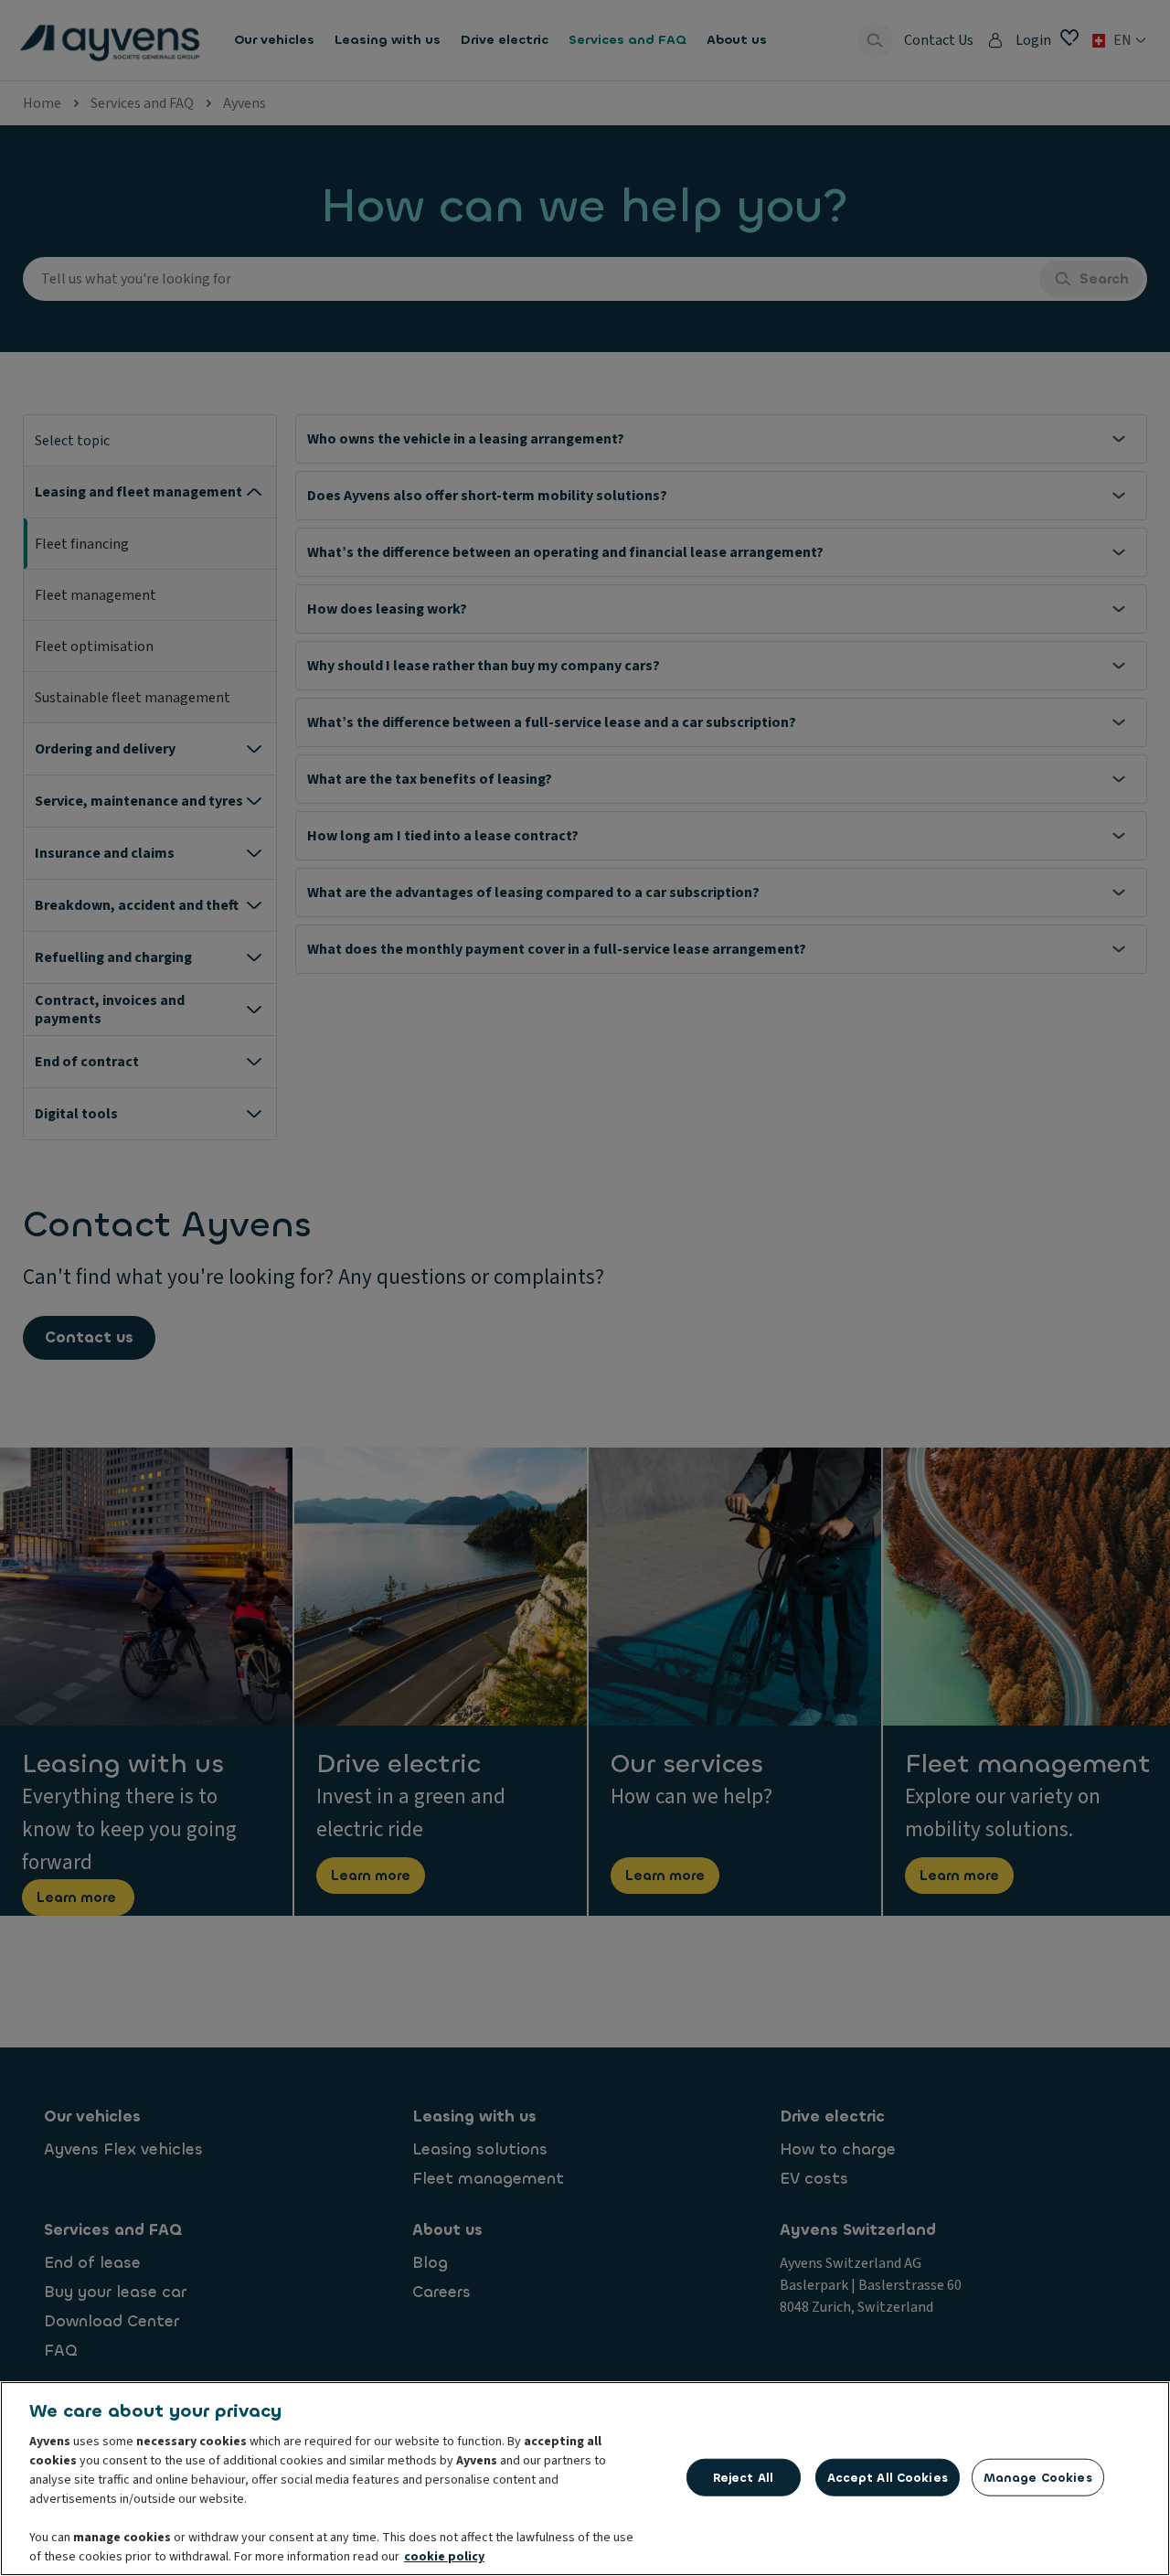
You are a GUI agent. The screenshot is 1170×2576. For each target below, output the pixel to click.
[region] (585, 2479)
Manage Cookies (1038, 2477)
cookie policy (444, 2557)
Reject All (743, 2477)
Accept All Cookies (888, 2477)
